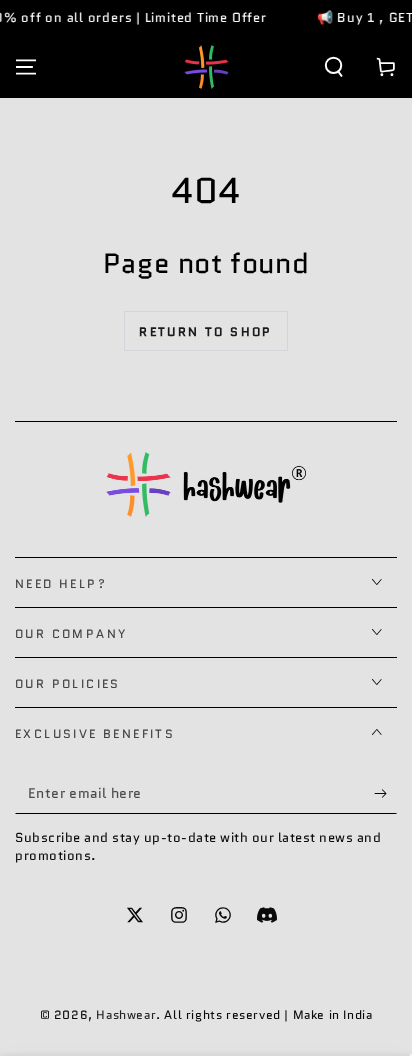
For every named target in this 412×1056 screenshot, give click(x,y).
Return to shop (206, 331)
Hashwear (126, 1014)
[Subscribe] (385, 794)
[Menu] (26, 67)
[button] (334, 67)
